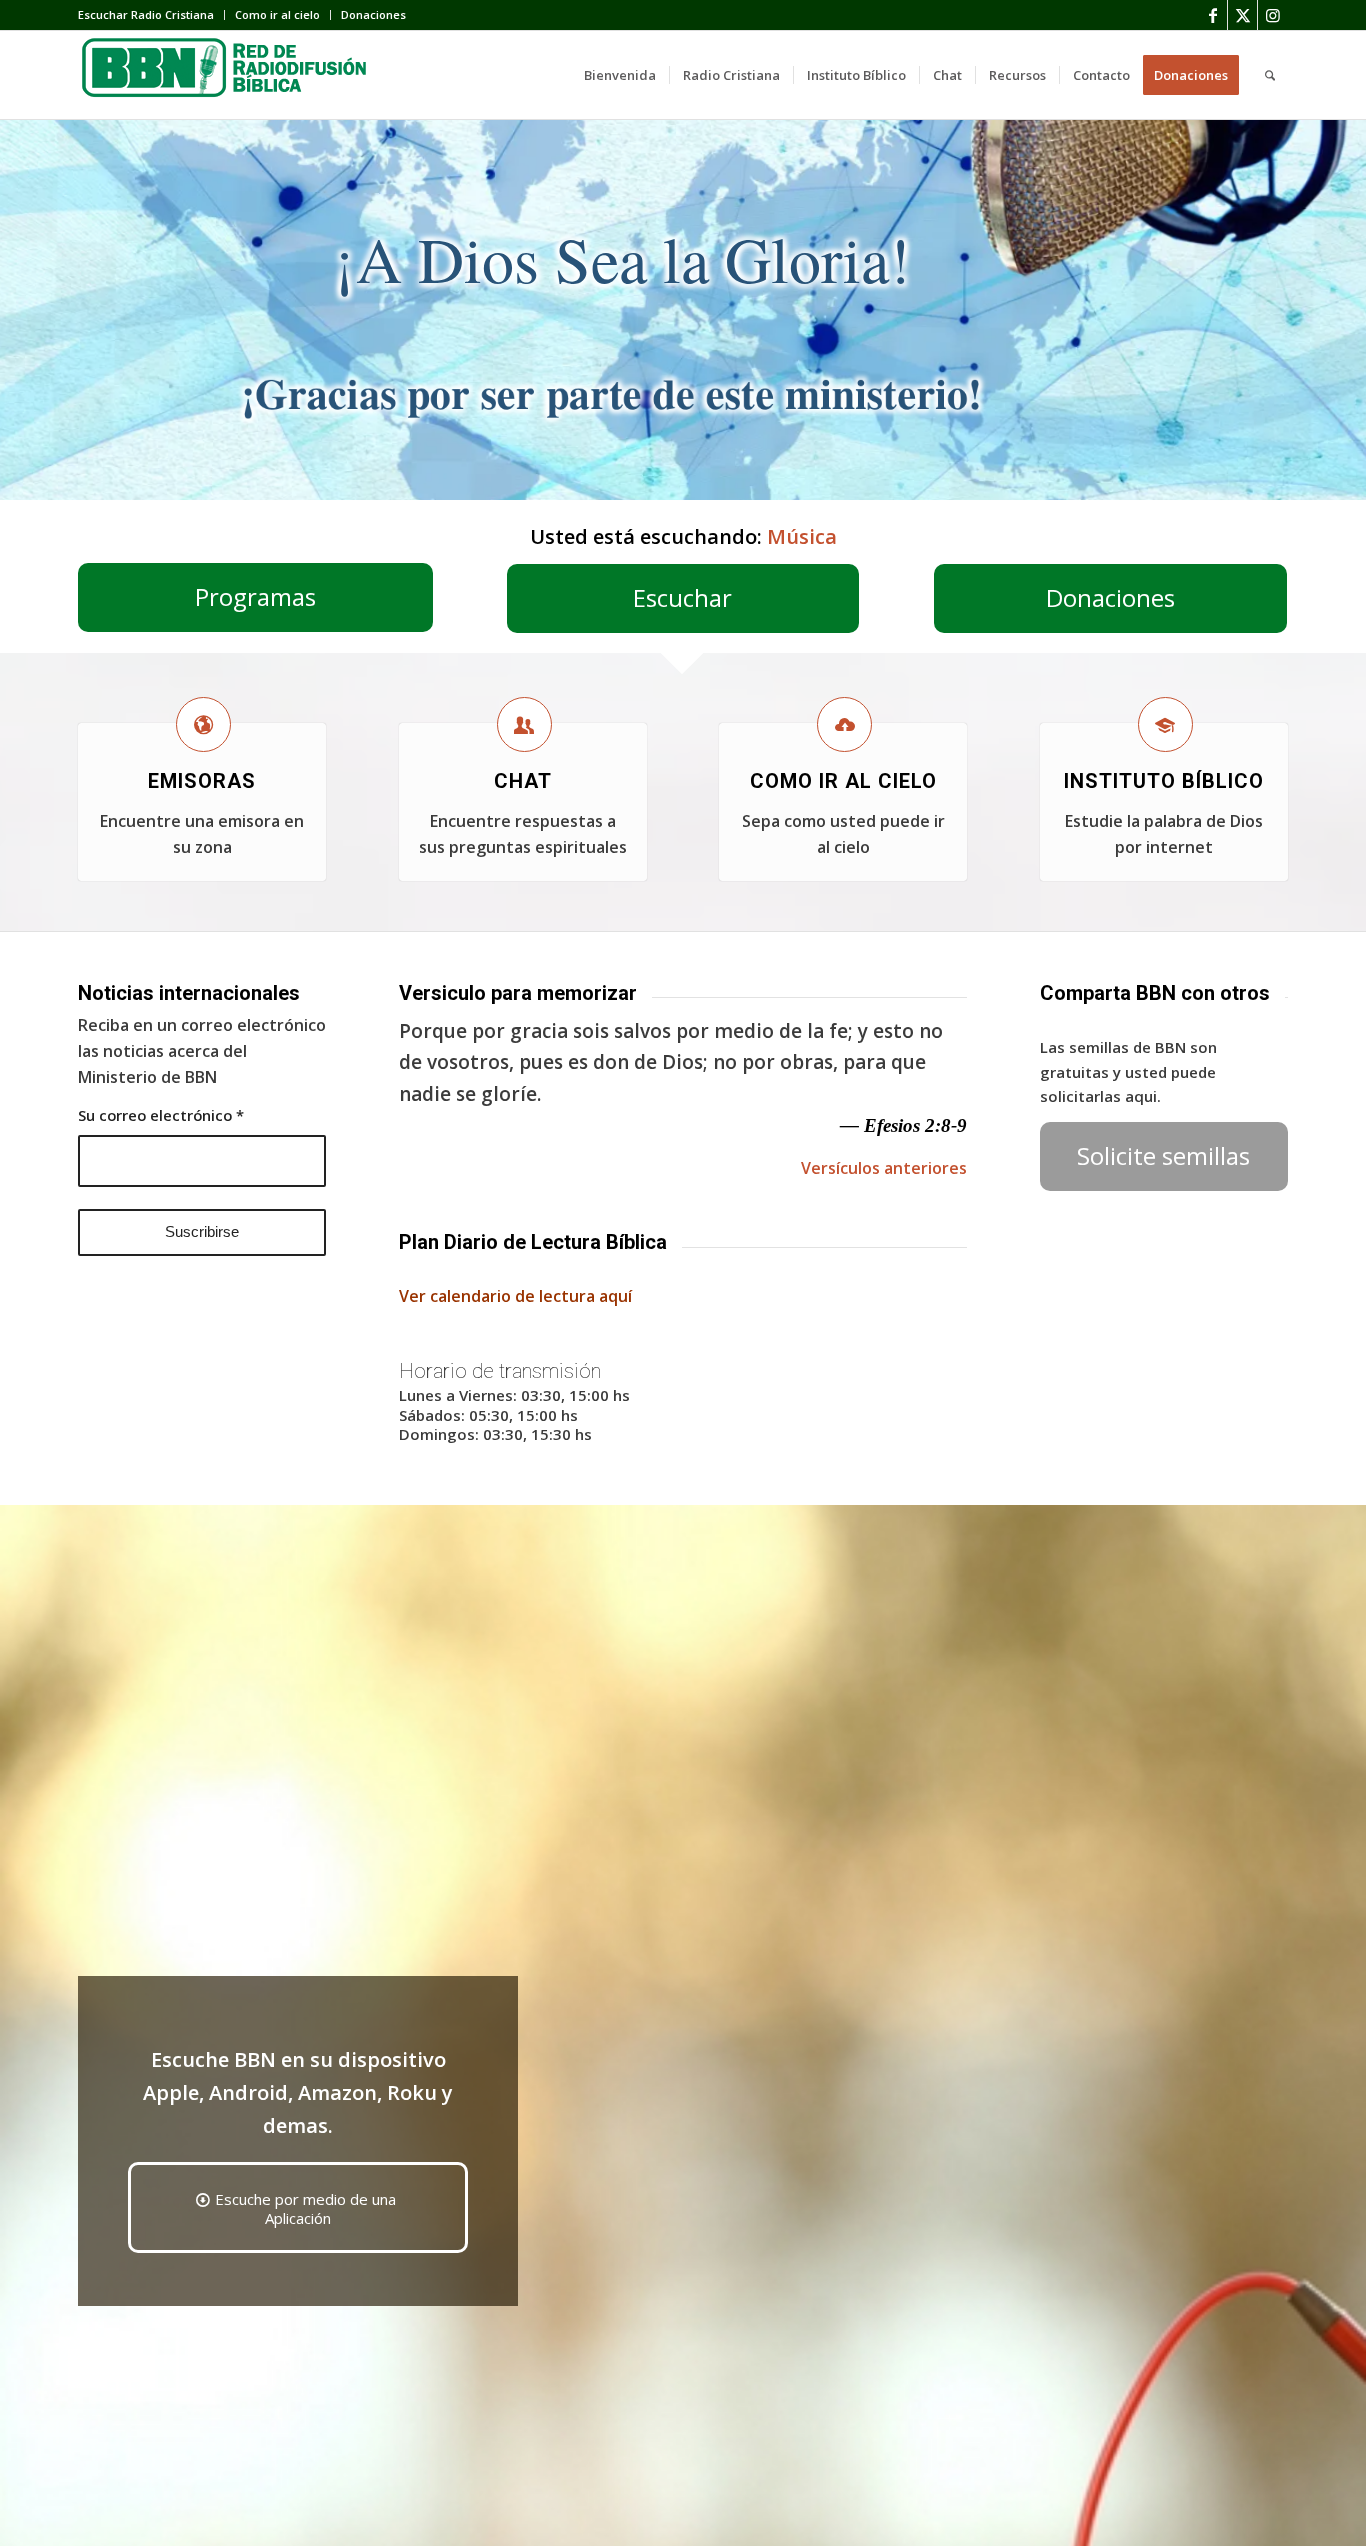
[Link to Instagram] (1273, 15)
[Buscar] (1270, 75)
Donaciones (373, 14)
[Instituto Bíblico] (1165, 724)
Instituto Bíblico (1164, 781)
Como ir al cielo (277, 14)
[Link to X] (1242, 15)
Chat (523, 781)
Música (802, 536)
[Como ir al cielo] (844, 724)
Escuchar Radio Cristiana (146, 14)
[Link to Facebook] (1212, 15)
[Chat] (524, 724)
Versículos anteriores (884, 1168)
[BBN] (228, 75)
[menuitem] (151, 15)
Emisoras (202, 781)
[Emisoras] (203, 724)
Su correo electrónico (161, 1115)
